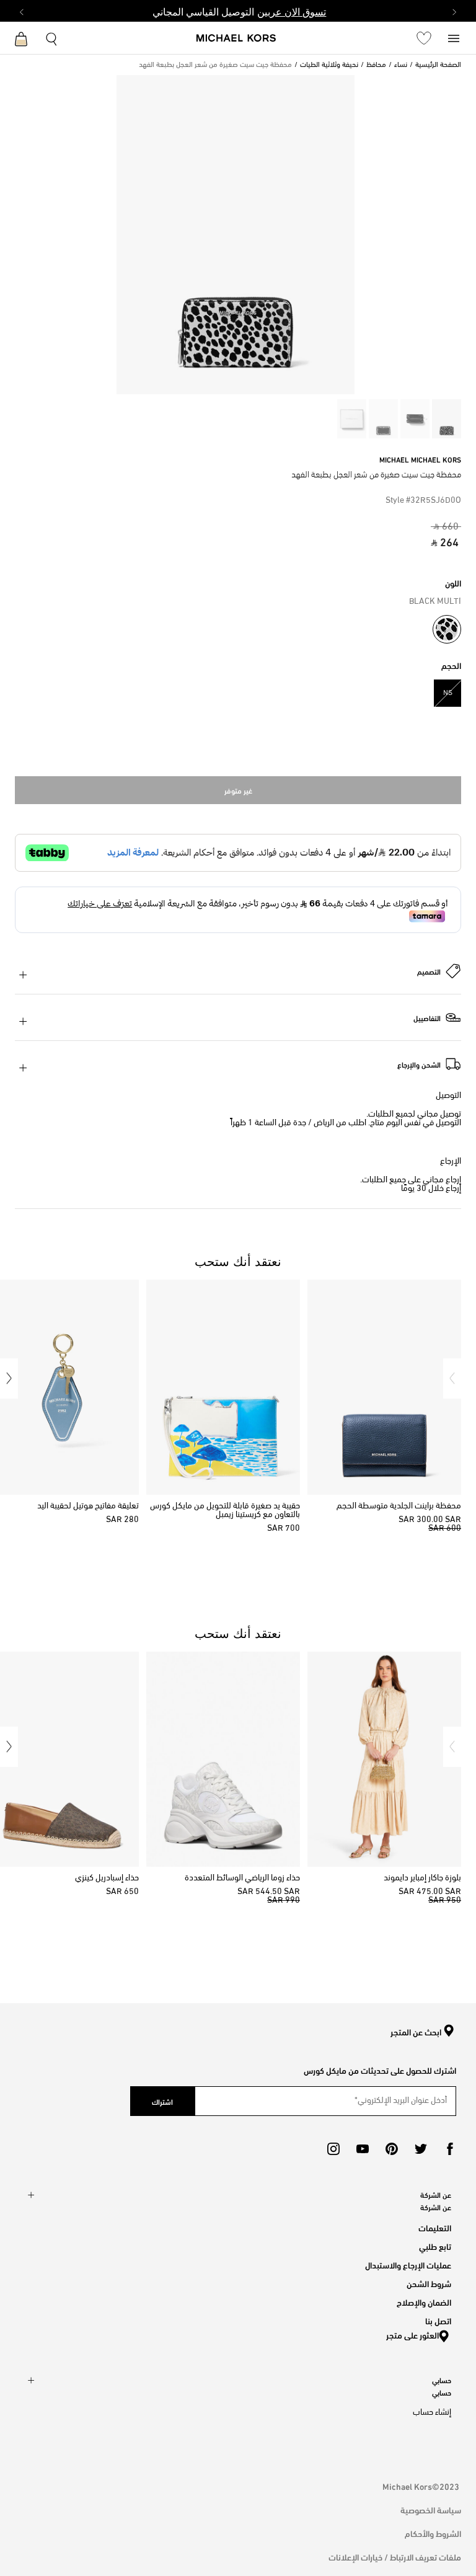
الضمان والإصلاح (424, 2302)
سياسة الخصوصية (431, 2509)
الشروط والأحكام (433, 2533)
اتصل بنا (438, 2320)
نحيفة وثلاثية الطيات (329, 65)
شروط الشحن (429, 2283)
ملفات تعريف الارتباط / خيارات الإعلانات (395, 2556)
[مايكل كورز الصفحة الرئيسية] (236, 39)
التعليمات (435, 2227)
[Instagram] (333, 2149)
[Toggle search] (52, 38)
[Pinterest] (392, 2149)
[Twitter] (421, 2149)
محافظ (376, 65)
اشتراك (162, 2101)
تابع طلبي (435, 2246)
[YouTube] (363, 2149)
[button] (452, 1379)
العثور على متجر (412, 2335)
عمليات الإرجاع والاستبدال (408, 2264)
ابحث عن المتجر (416, 2032)
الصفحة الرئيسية (438, 65)
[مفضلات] (424, 38)
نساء (401, 65)
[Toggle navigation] (454, 38)
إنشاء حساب (432, 2413)
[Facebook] (450, 2149)
